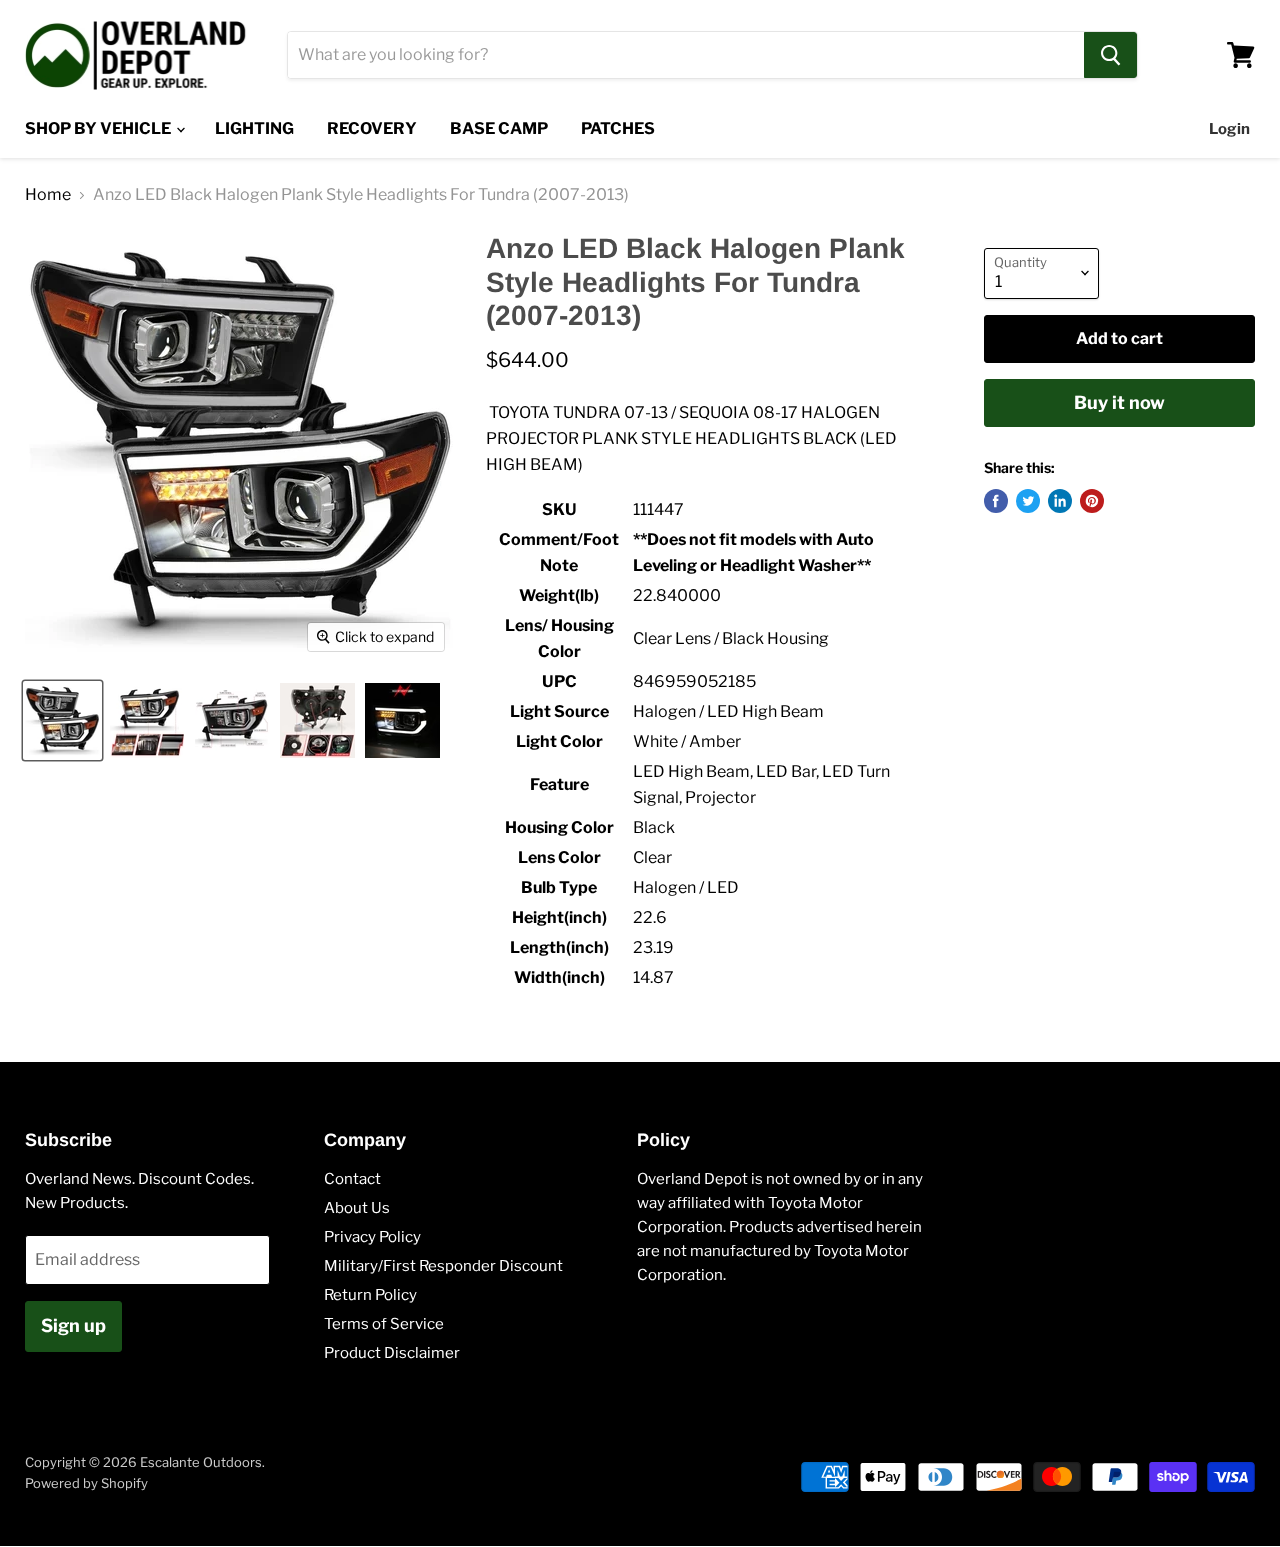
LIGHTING (254, 128)
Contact (352, 1179)
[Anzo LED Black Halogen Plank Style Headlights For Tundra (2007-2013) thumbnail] (62, 720)
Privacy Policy (372, 1237)
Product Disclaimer (392, 1353)
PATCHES (618, 128)
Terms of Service (384, 1324)
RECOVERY (372, 128)
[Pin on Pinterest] (1092, 501)
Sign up (73, 1325)
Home (48, 195)
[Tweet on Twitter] (1028, 501)
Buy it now (1119, 402)
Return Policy (370, 1295)
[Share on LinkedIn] (1060, 501)
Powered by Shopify (86, 1483)
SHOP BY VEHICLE (99, 128)
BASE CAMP (499, 128)
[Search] (1110, 55)
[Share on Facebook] (996, 501)
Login (1229, 129)
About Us (357, 1208)
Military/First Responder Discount (443, 1266)
